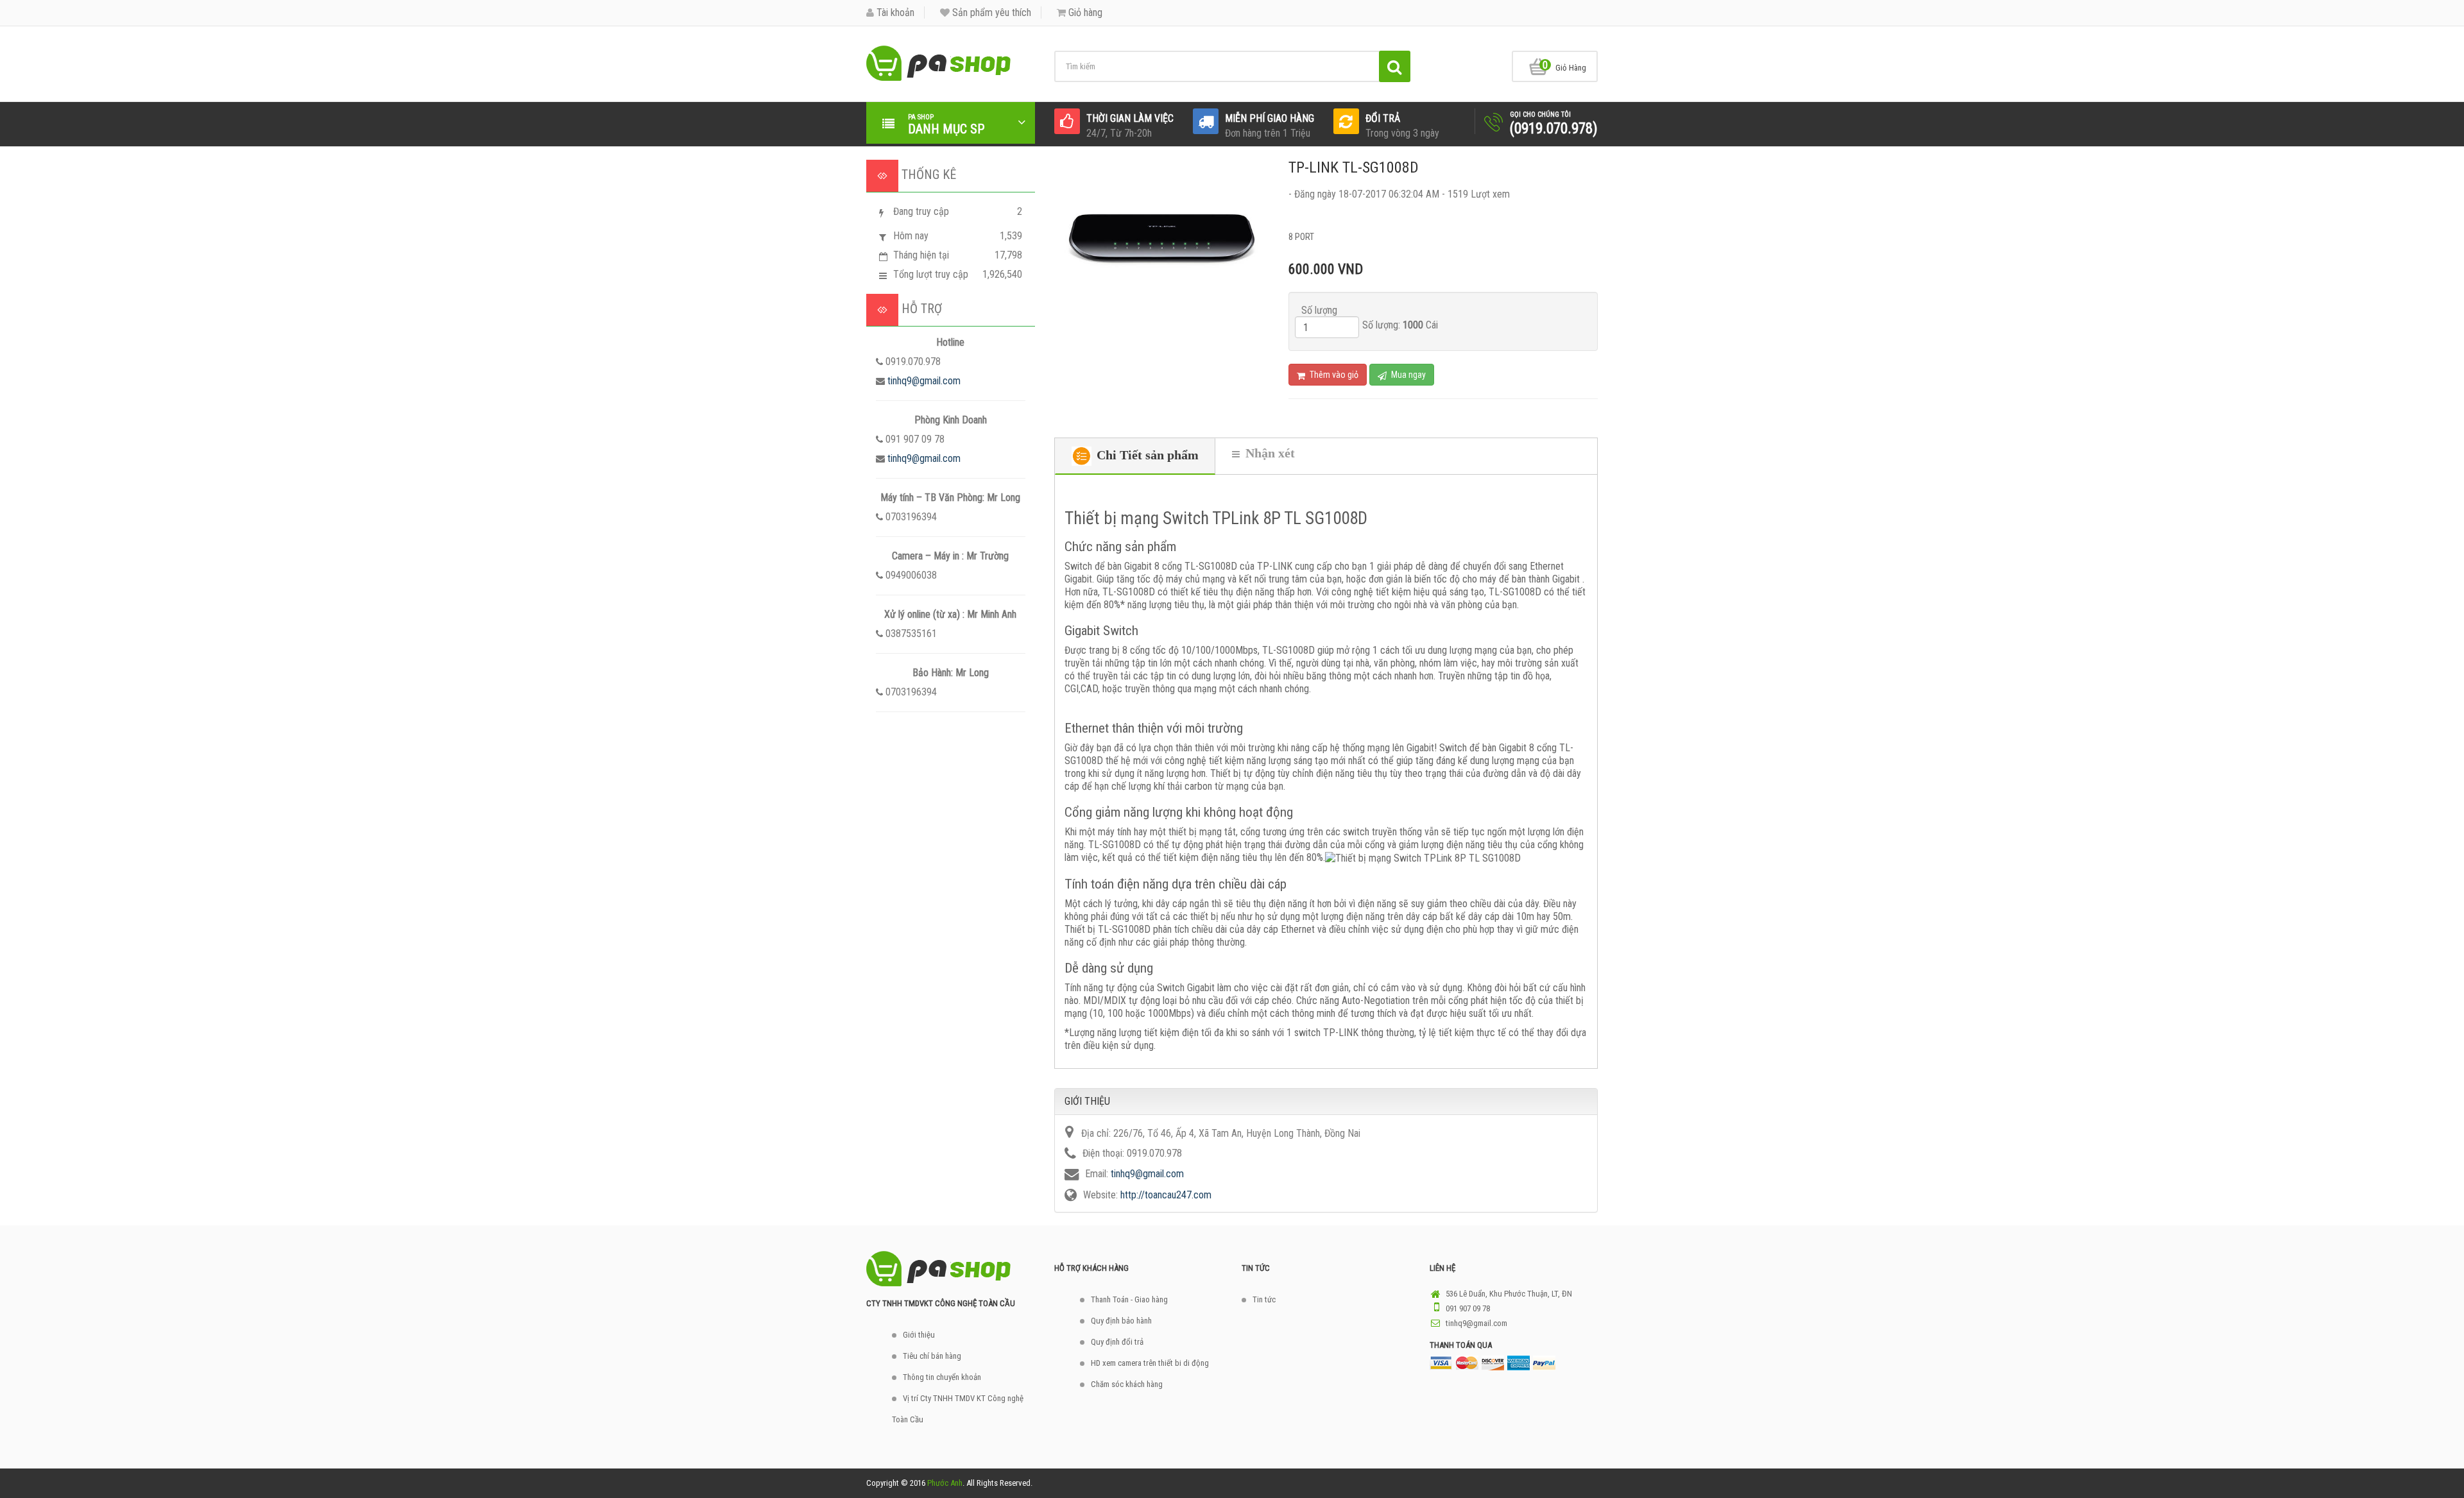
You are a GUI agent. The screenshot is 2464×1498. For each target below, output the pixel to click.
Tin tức (1264, 1299)
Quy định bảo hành (1121, 1321)
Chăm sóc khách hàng (1127, 1384)
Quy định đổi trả (1117, 1342)
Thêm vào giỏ (1333, 375)
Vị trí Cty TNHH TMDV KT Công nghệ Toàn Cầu (958, 1409)
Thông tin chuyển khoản (942, 1377)
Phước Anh (945, 1483)
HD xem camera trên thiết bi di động (1150, 1363)
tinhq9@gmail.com (924, 381)
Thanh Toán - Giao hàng (1129, 1299)
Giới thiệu (919, 1335)
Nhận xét (1269, 453)
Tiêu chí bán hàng (932, 1356)
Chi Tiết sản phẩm (1146, 455)
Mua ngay (1407, 375)
